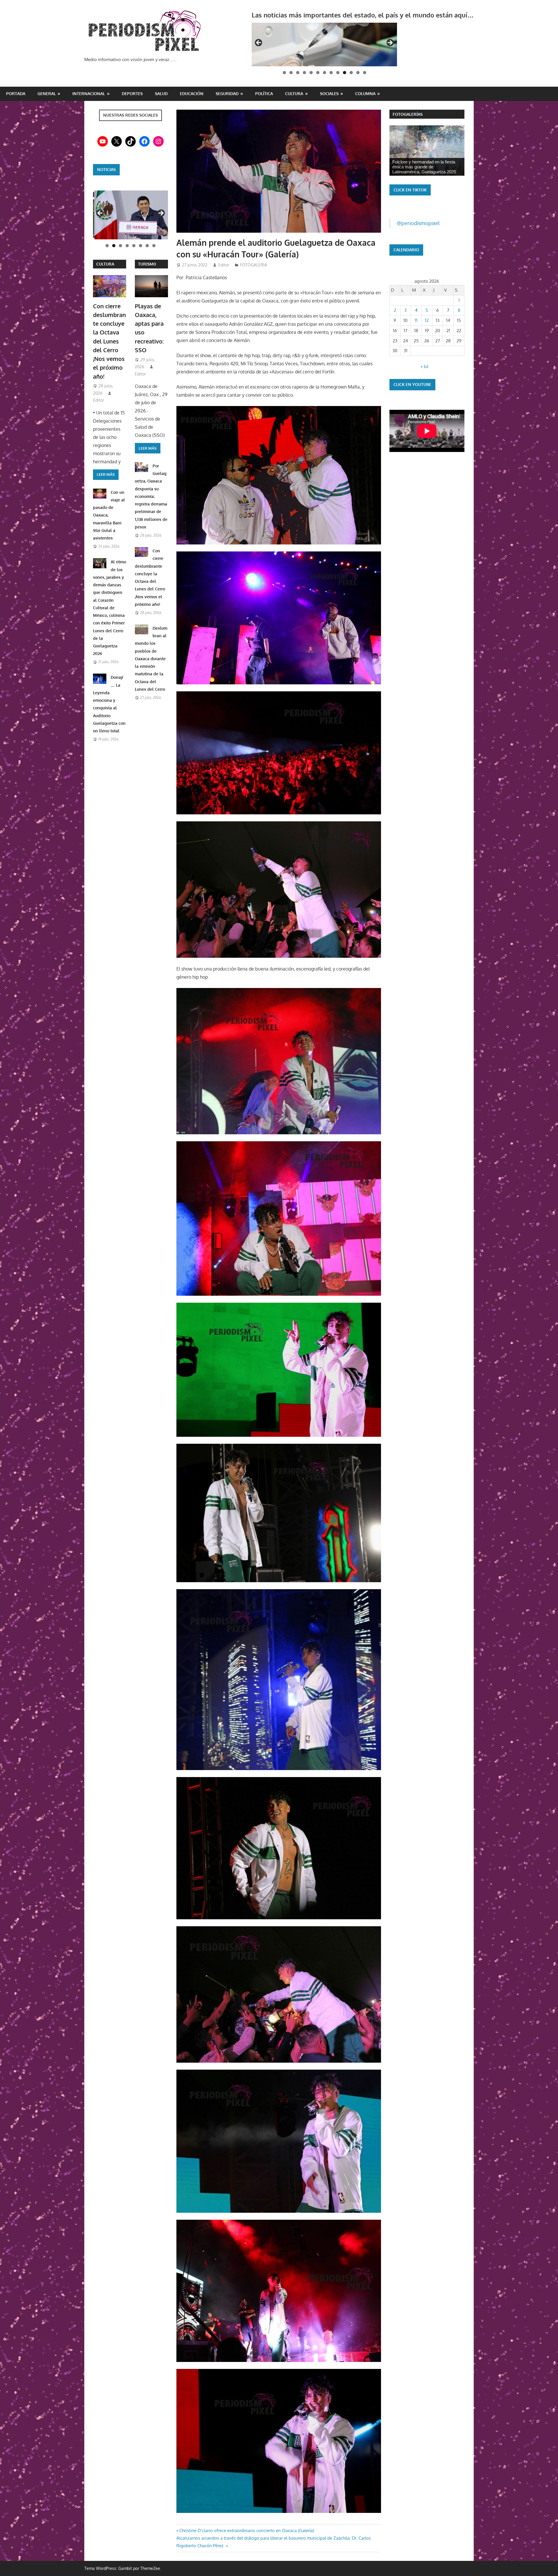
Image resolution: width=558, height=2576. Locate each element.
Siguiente (161, 213)
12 (427, 320)
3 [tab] (298, 73)
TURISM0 (147, 264)
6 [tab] (318, 73)
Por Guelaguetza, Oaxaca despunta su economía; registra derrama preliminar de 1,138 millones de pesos (151, 496)
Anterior (100, 213)
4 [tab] (304, 73)
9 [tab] (338, 73)
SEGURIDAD (227, 94)
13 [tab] (365, 73)
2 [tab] (291, 73)
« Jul (424, 366)
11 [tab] (351, 73)
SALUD (161, 94)
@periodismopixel (418, 223)
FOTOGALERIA (254, 265)
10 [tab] (345, 73)
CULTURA (294, 94)
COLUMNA (365, 94)
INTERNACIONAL (89, 94)
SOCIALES (329, 94)
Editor (224, 265)
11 (416, 320)
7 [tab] (324, 73)
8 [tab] (331, 73)
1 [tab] (284, 73)
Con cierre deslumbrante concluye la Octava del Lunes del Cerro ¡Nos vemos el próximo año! (109, 341)
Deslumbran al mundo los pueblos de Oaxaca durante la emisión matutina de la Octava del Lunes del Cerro (151, 659)
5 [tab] (311, 73)
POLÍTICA (264, 94)
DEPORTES (132, 94)
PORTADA (16, 94)
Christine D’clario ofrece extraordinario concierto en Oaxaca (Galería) (246, 2530)
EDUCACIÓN (192, 94)
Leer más (106, 474)
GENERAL (47, 94)
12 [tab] (358, 73)
